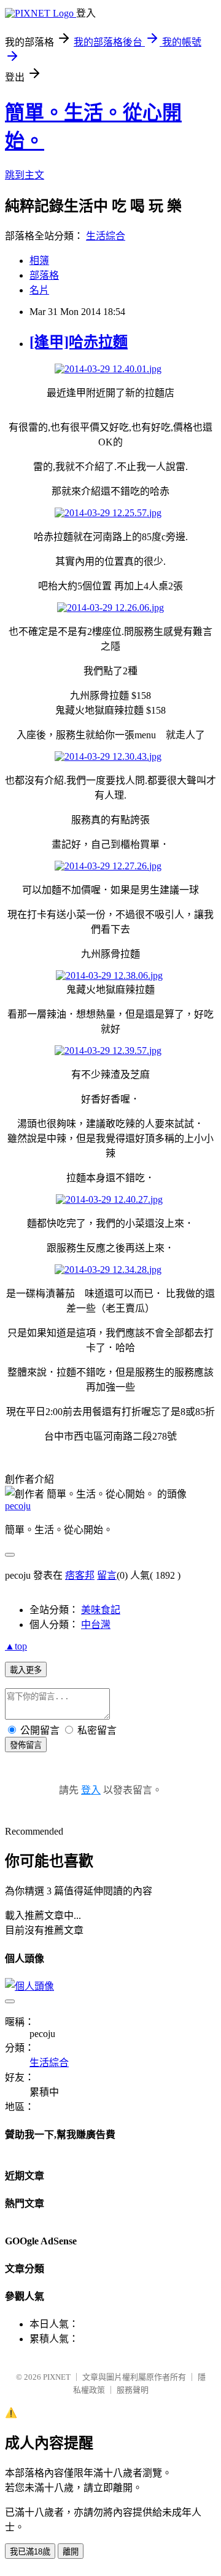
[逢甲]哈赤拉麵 (79, 342)
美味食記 (101, 1610)
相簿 (39, 261)
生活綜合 (106, 236)
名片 (39, 290)
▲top (16, 1646)
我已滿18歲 (30, 2552)
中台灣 (96, 1625)
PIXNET (57, 2377)
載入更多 (26, 1670)
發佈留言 (26, 1745)
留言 (107, 1575)
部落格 (44, 275)
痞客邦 (80, 1575)
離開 (71, 2552)
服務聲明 (133, 2390)
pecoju (18, 1506)
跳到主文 (25, 175)
